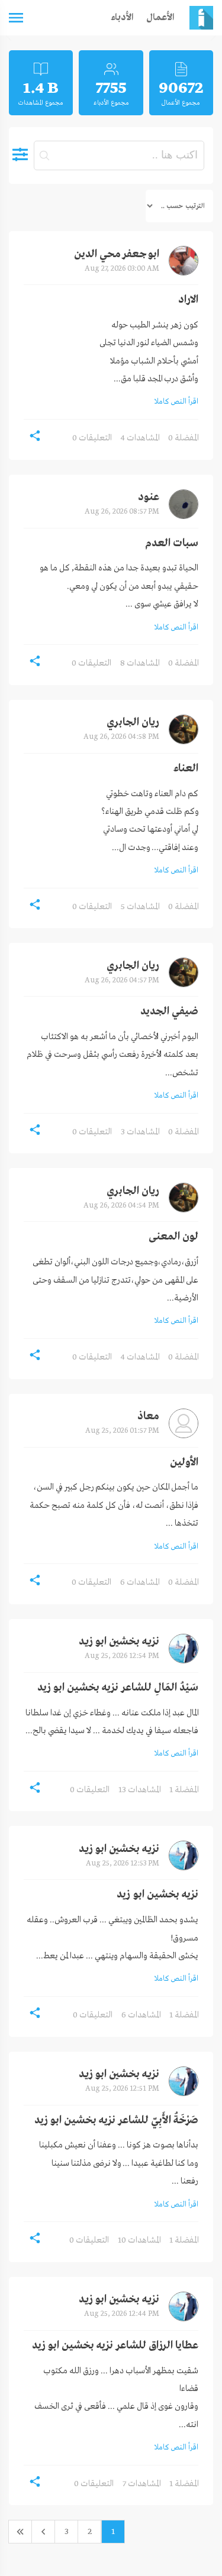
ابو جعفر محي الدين (117, 254)
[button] (35, 436)
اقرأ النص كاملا (176, 402)
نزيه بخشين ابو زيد (119, 1642)
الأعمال (160, 18)
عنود (149, 497)
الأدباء (122, 18)
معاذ (148, 1417)
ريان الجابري (133, 723)
